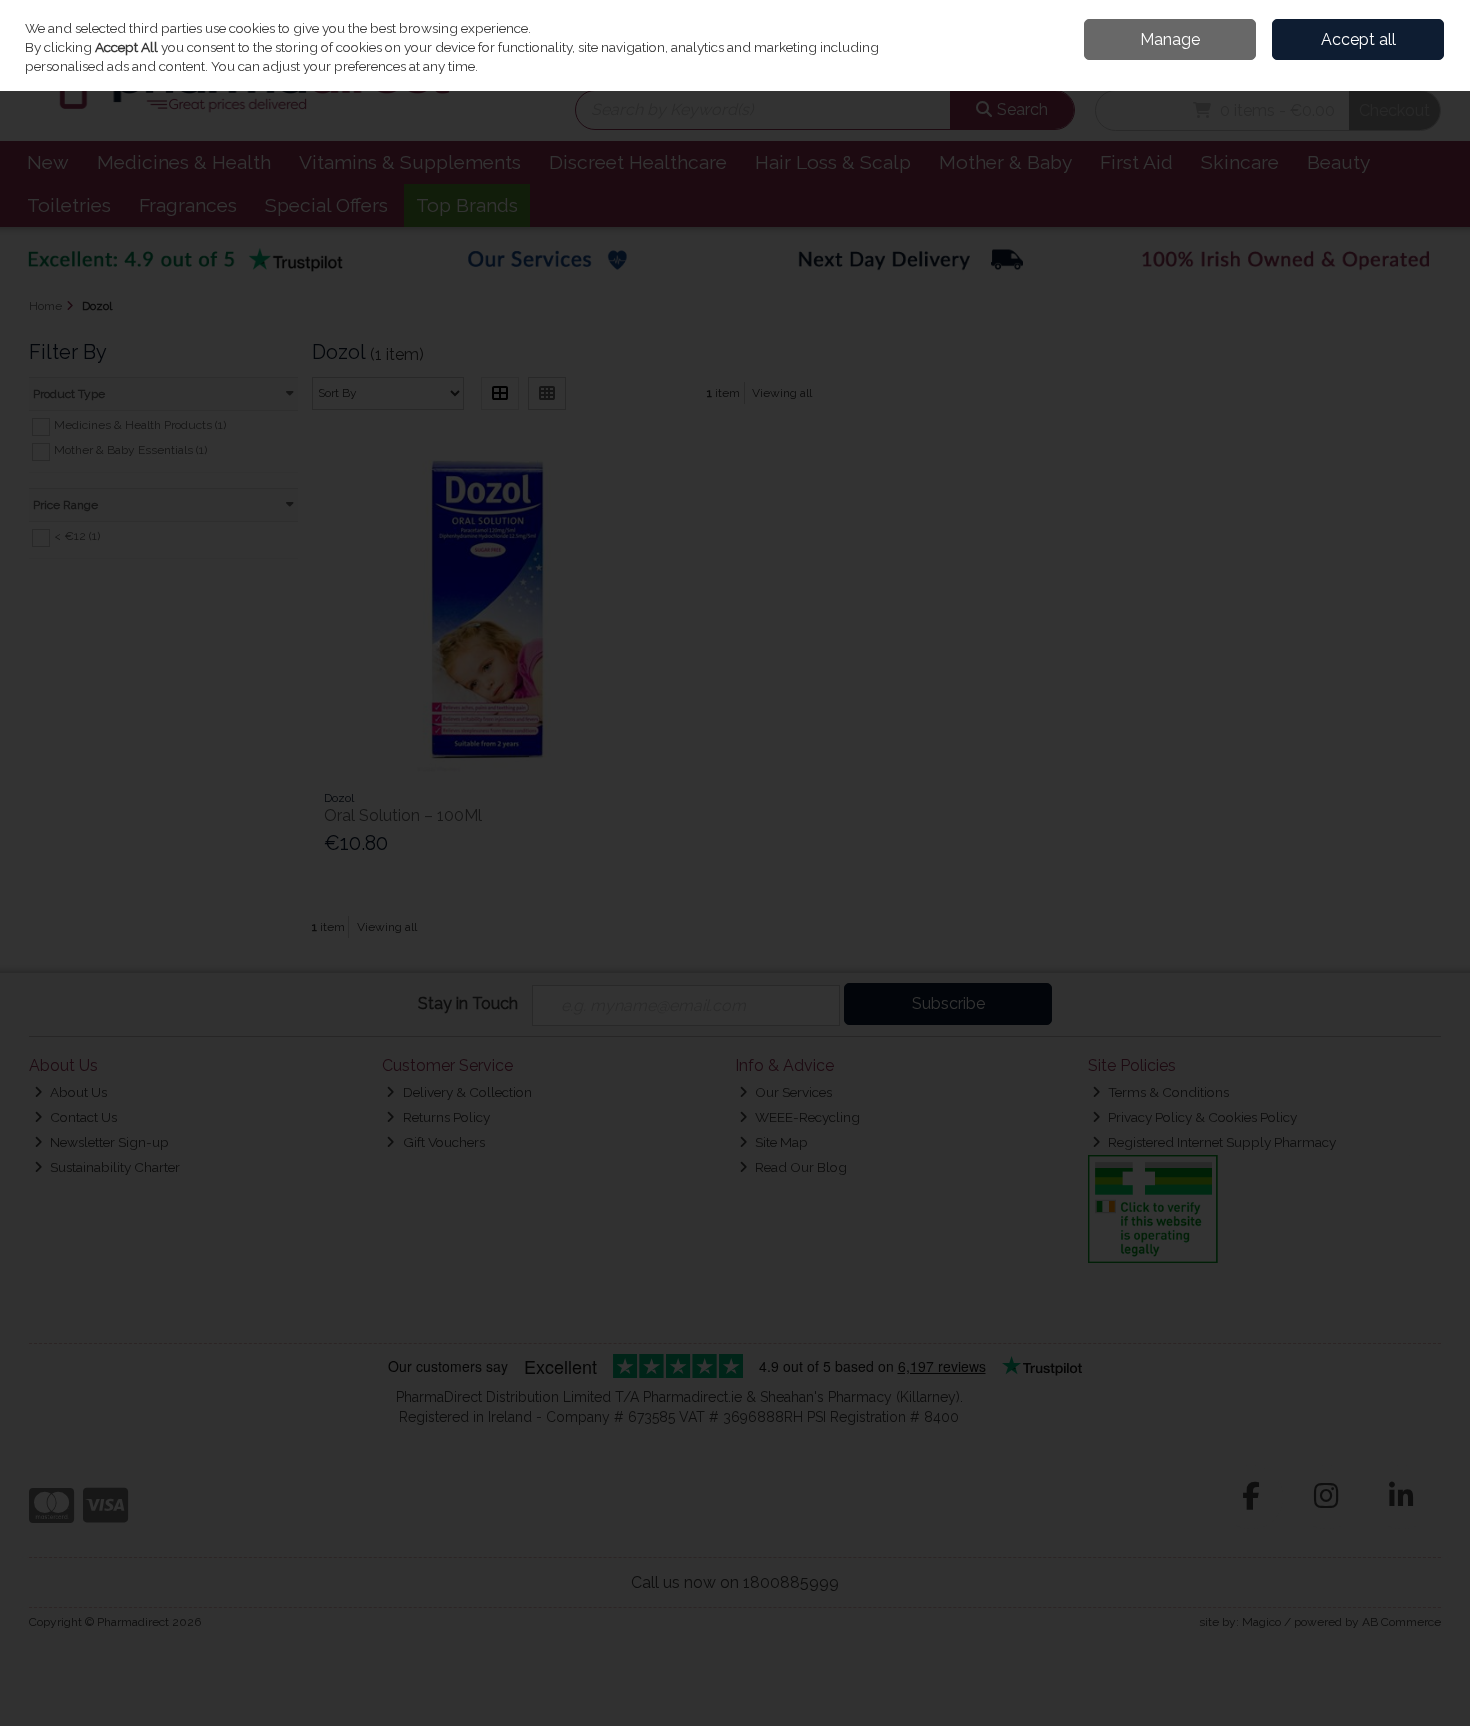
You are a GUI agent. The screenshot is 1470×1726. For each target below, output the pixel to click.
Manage (1170, 39)
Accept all (1358, 39)
